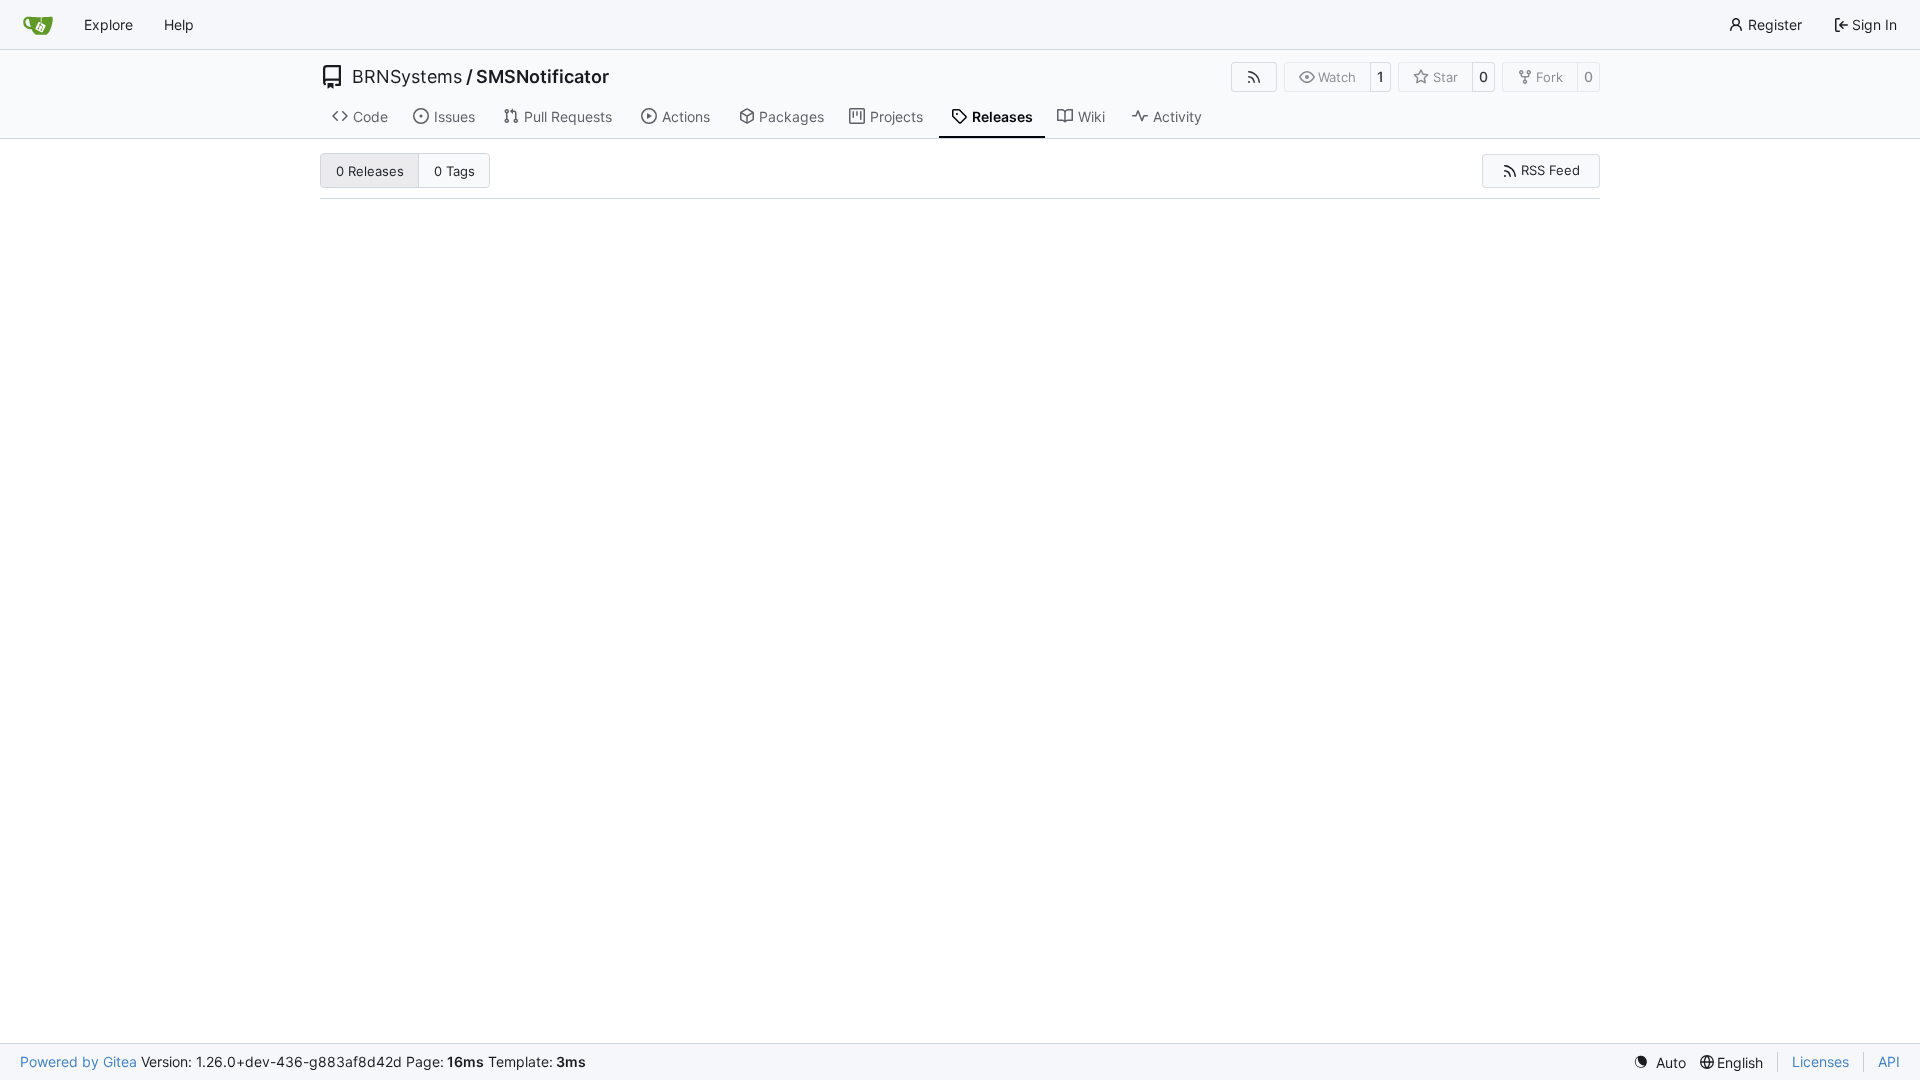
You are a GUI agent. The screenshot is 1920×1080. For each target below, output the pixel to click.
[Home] (38, 25)
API (1889, 1061)
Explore (108, 24)
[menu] (1659, 1062)
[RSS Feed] (1254, 77)
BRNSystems (407, 77)
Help (179, 24)
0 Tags (454, 171)
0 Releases (370, 171)
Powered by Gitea (78, 1061)
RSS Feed (1550, 170)
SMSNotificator (542, 77)
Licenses (1820, 1061)
